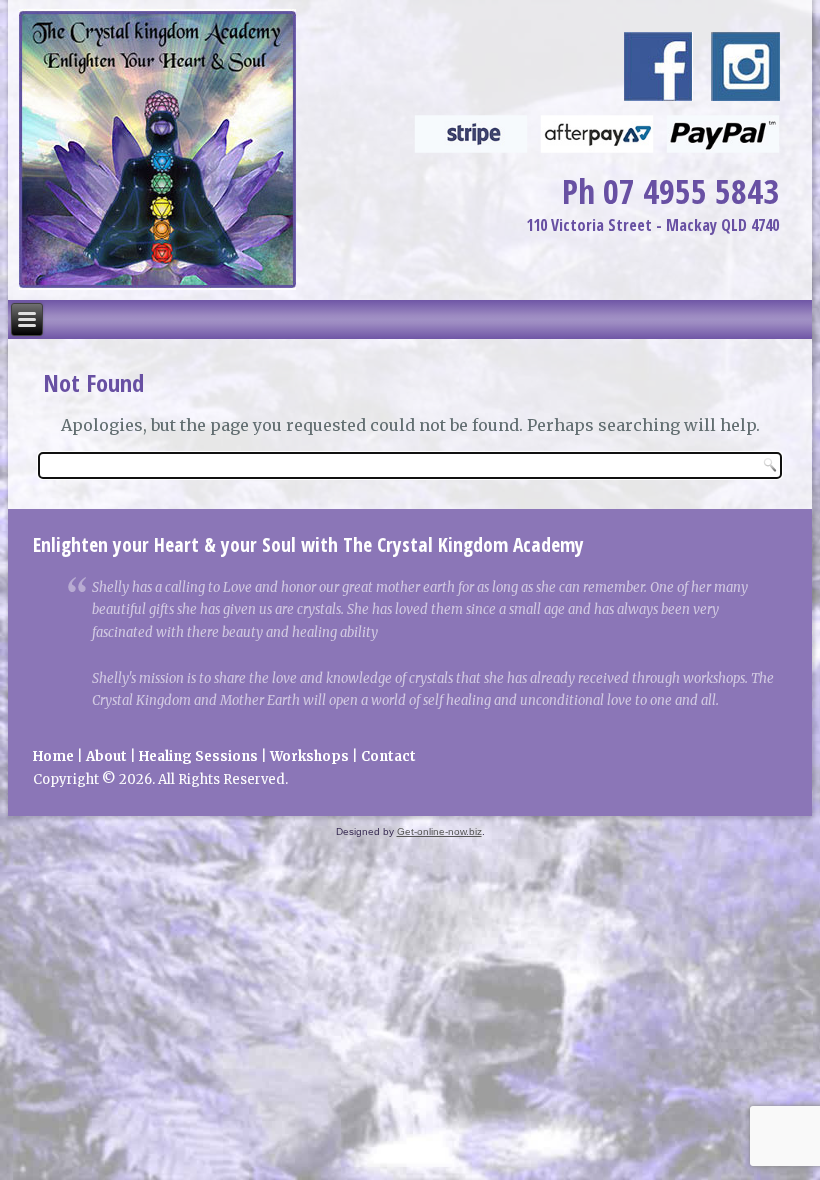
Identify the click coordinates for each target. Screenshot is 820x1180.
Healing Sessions (198, 756)
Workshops (309, 756)
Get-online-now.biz (439, 831)
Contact (388, 756)
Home (53, 756)
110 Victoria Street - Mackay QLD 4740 (652, 225)
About (106, 756)
